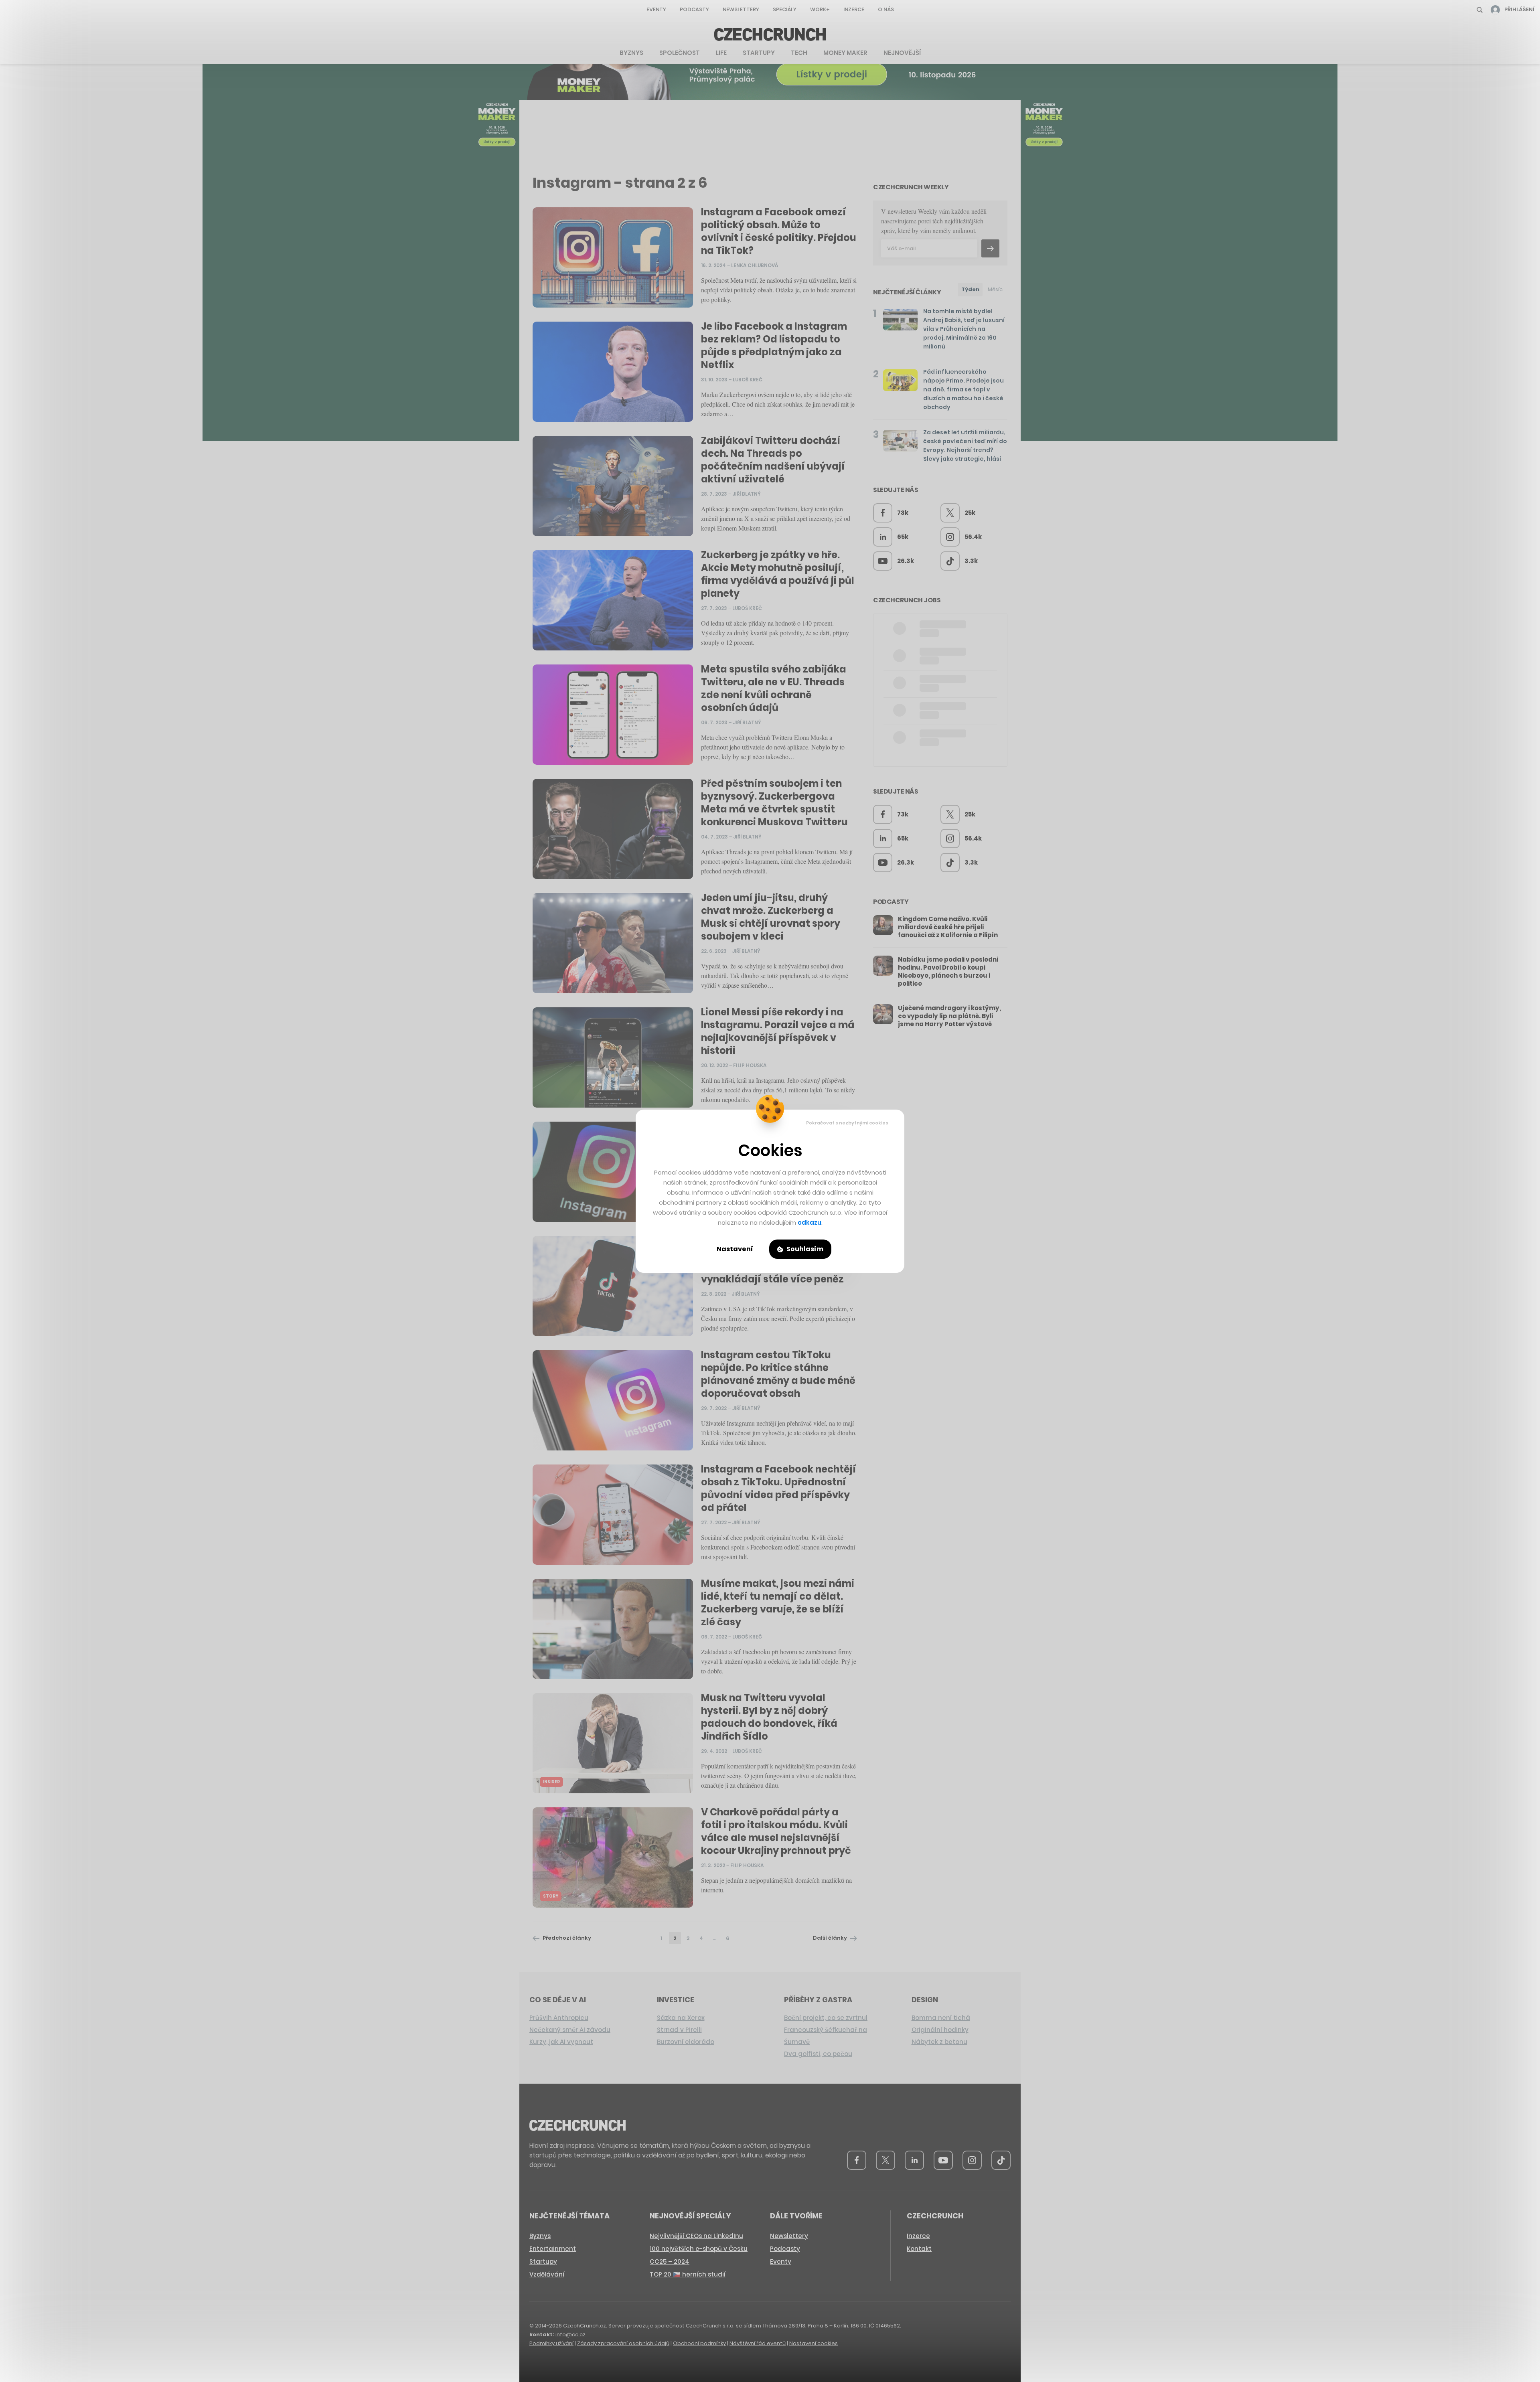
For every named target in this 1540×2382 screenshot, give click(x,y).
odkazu (810, 1222)
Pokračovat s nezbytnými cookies (847, 1123)
